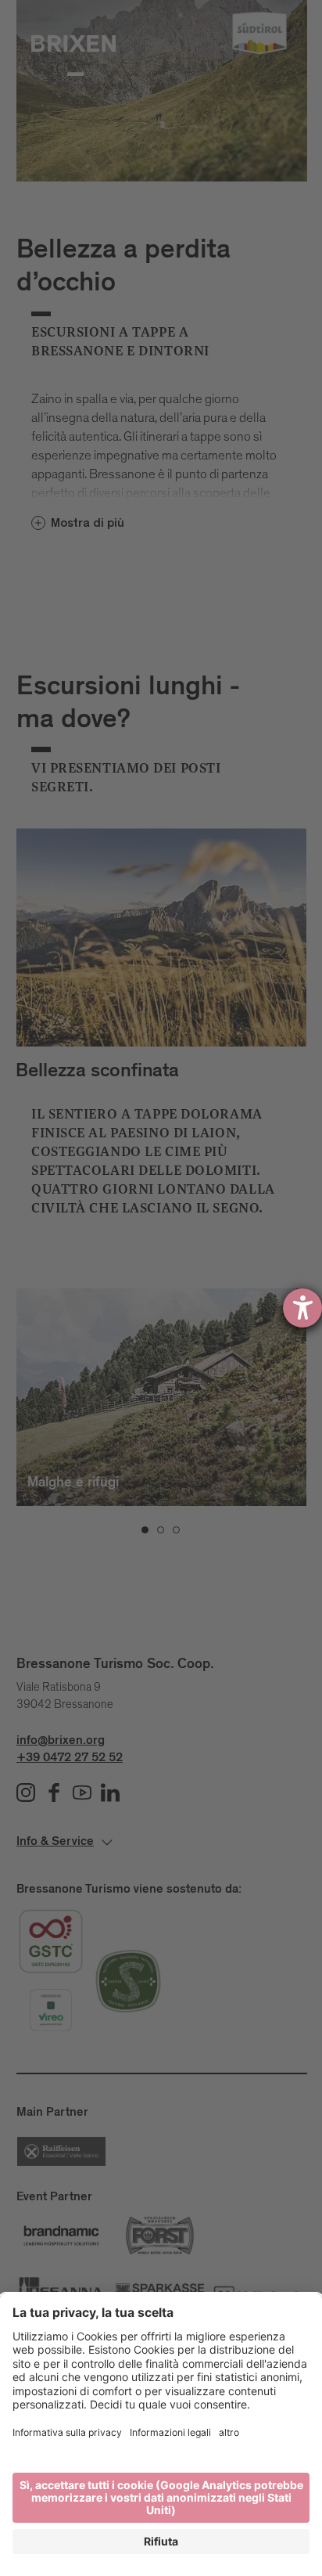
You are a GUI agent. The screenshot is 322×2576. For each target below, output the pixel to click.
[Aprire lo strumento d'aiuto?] (302, 1308)
